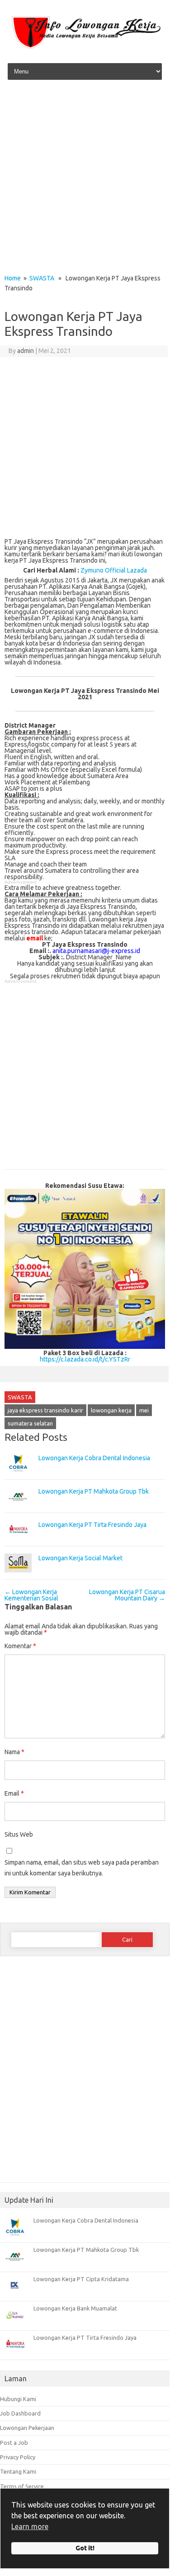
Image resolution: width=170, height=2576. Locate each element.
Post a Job (14, 2443)
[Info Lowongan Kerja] (85, 49)
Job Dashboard (20, 2413)
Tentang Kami (18, 2471)
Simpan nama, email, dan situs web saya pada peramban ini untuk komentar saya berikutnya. (82, 1868)
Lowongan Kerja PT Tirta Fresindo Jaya (92, 1525)
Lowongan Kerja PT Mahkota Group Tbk (94, 1491)
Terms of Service (22, 2486)
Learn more (30, 2526)
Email (14, 1793)
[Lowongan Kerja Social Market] (18, 1577)
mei (144, 1410)
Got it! (85, 2548)
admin (26, 351)
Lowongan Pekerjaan (27, 2428)
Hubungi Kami (18, 2399)
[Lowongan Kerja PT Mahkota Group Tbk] (18, 1510)
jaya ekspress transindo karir (45, 1410)
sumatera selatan (30, 1423)
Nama (14, 1752)
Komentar (20, 1646)
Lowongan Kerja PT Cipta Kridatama (81, 2279)
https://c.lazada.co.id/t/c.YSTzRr (85, 1359)
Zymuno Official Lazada (114, 570)
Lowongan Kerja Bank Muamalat (75, 2308)
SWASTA (42, 278)
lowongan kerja (111, 1410)
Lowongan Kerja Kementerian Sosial (31, 1595)
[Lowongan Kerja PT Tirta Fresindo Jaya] (18, 1543)
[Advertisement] (85, 180)
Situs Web (19, 1834)
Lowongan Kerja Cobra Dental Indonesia (94, 1458)
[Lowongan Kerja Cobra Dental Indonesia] (18, 1476)
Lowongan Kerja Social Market (80, 1558)
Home (13, 278)
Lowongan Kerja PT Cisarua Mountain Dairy (127, 1595)
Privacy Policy (18, 2457)
